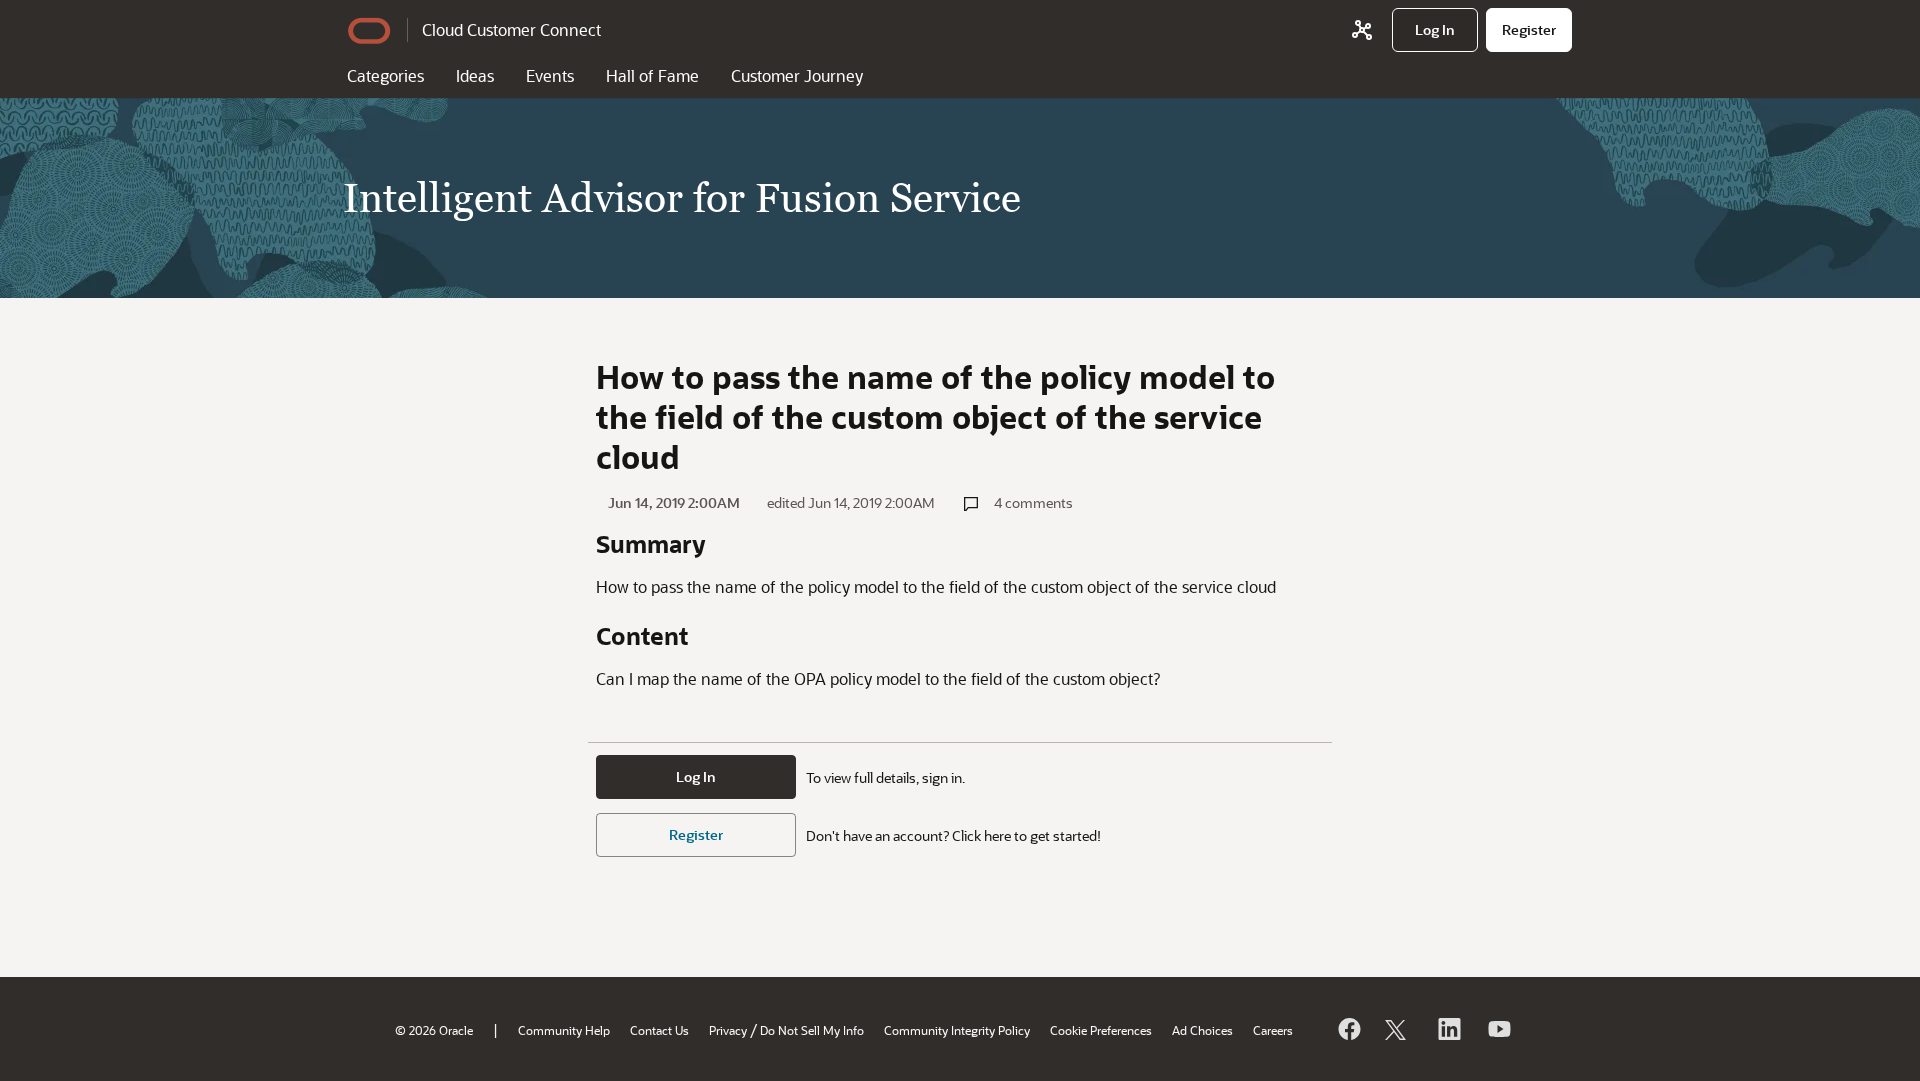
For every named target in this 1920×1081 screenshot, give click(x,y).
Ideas (475, 75)
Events (550, 75)
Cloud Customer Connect (511, 29)
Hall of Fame (652, 75)
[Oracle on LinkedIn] (1448, 1029)
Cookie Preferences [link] (1101, 1030)
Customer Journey (797, 75)
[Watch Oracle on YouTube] (1498, 1029)
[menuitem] (1435, 30)
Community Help (564, 1030)
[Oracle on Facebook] (1348, 1029)
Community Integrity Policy (957, 1030)
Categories (385, 75)
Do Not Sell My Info (812, 1030)
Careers (1273, 1030)
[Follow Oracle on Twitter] (1398, 1029)
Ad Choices (1202, 1030)
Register (696, 834)
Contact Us (659, 1030)
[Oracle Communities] (1362, 30)
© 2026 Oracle (434, 1030)
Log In (696, 776)
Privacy (728, 1030)
